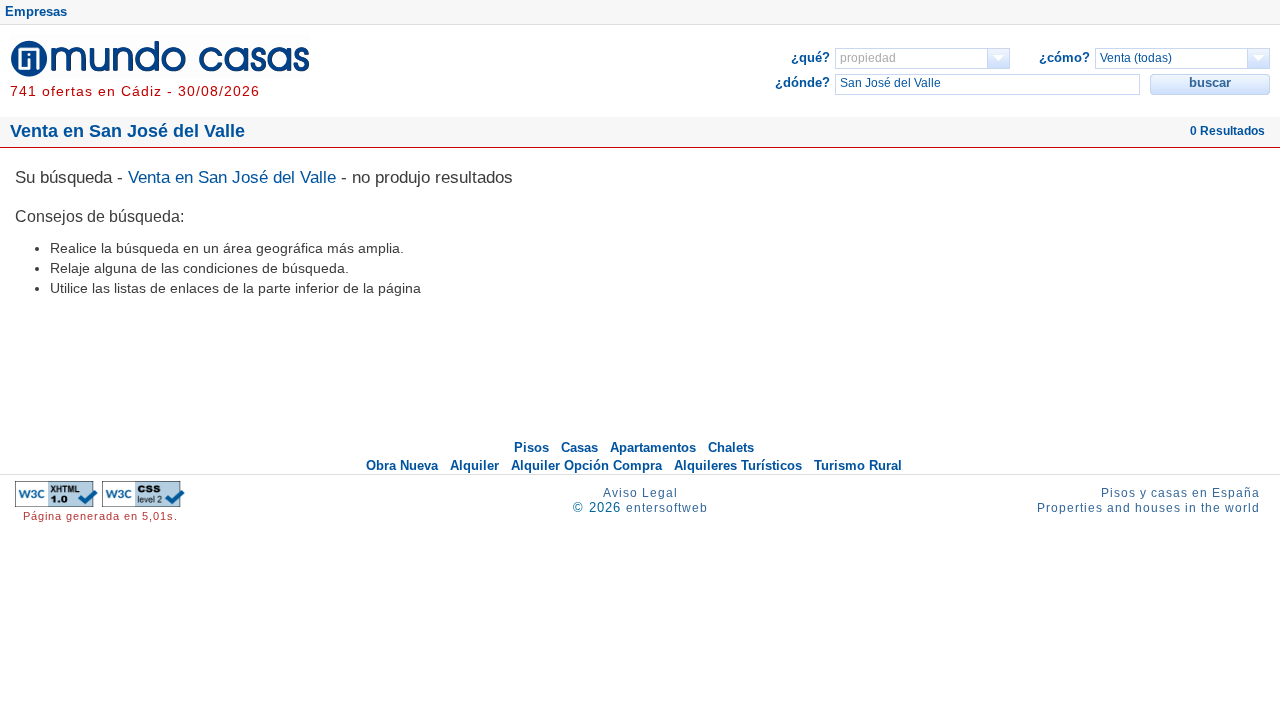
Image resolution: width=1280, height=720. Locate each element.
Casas (579, 447)
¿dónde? (802, 82)
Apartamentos (653, 447)
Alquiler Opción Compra (586, 465)
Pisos (531, 447)
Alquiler (474, 465)
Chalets (731, 447)
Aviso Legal (640, 493)
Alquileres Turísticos (738, 465)
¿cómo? (1064, 57)
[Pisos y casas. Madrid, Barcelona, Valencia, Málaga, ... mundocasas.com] (160, 73)
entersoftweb (667, 508)
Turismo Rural (858, 465)
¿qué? (810, 57)
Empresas (36, 11)
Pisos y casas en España (1180, 493)
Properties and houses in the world (1148, 508)
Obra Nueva (402, 465)
